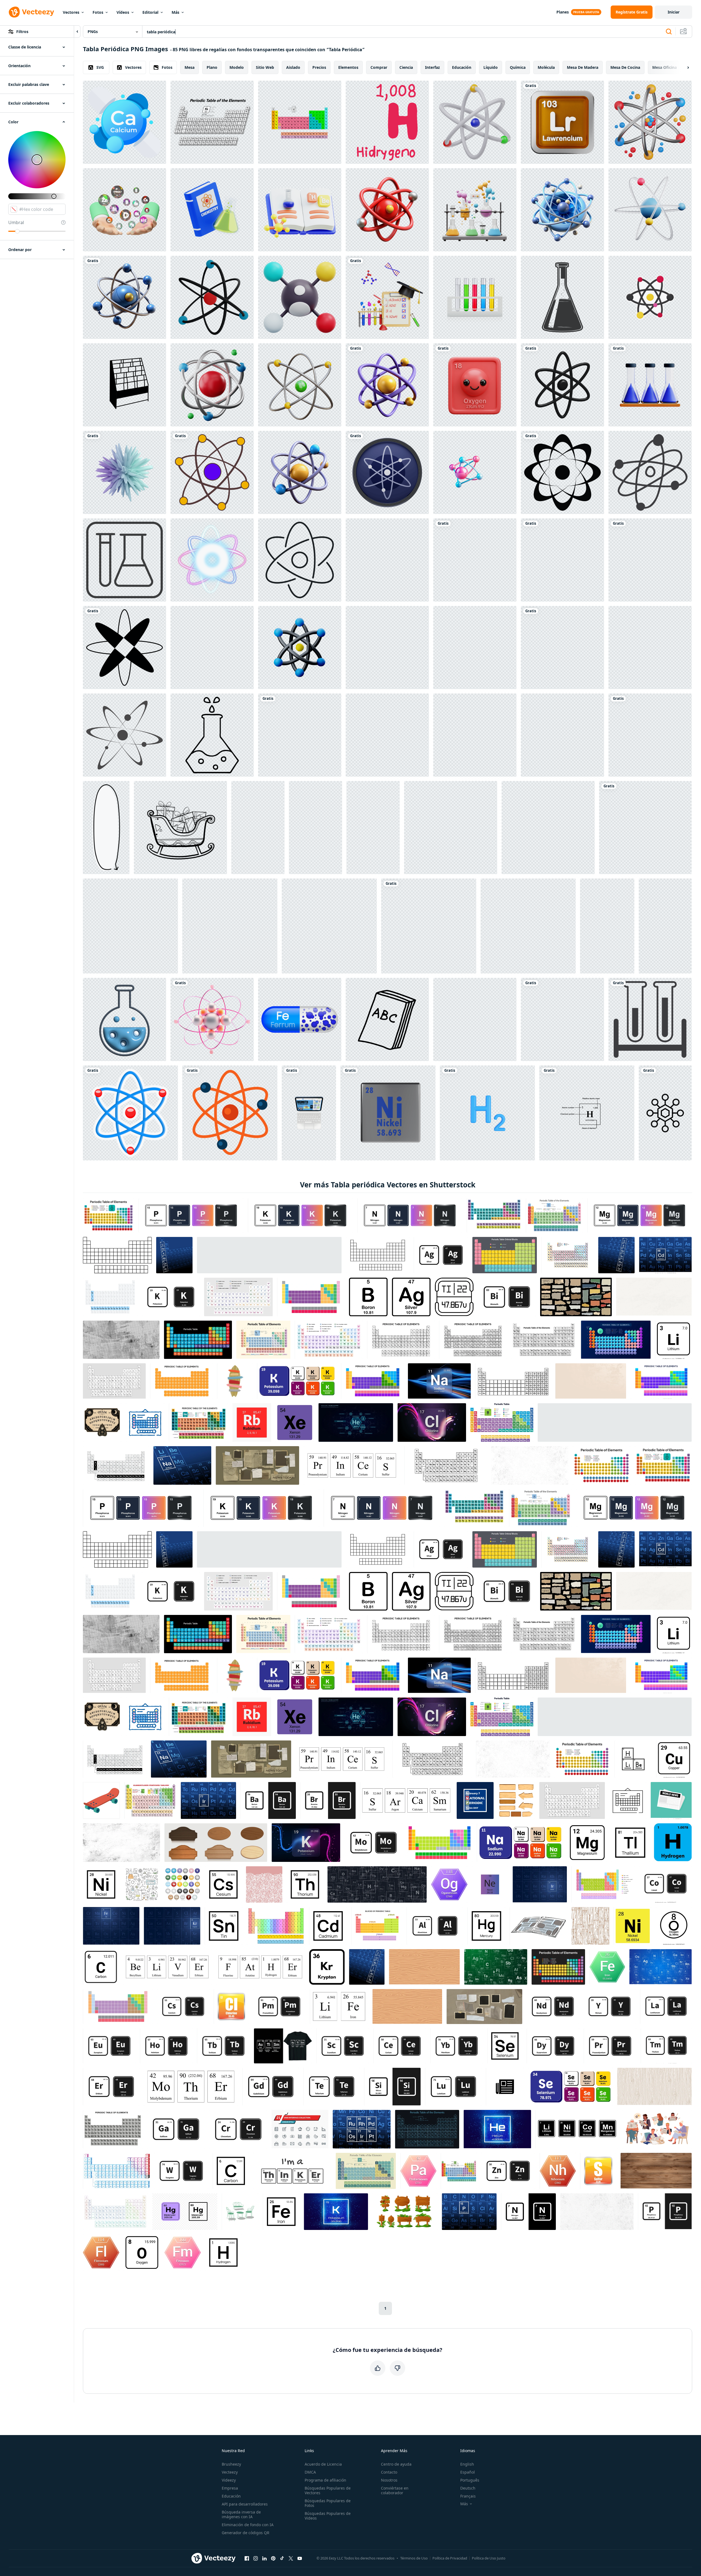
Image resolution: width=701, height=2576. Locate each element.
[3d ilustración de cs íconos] (329, 926)
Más (175, 12)
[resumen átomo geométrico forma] (124, 648)
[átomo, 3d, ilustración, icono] (230, 926)
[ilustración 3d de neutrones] (387, 735)
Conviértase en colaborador (395, 2490)
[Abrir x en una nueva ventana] (291, 2558)
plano (212, 67)
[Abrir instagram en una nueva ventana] (256, 2558)
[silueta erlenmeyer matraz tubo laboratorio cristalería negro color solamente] (562, 297)
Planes (563, 12)
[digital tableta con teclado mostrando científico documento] (309, 1113)
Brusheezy (231, 2464)
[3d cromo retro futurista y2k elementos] (650, 648)
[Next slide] (683, 67)
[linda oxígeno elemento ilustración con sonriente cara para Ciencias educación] (475, 385)
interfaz (432, 67)
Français (468, 2496)
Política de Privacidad (450, 2558)
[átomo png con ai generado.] (212, 1019)
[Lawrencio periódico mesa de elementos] (562, 122)
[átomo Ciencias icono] (562, 735)
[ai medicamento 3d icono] (316, 828)
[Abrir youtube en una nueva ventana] (300, 2558)
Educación (231, 2496)
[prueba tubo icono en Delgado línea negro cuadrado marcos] (124, 560)
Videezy (229, 2480)
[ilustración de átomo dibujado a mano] (650, 472)
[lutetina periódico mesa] (451, 828)
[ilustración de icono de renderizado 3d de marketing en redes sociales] (300, 297)
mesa (190, 67)
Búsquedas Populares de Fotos (328, 2503)
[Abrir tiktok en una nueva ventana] (282, 2558)
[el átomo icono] (429, 926)
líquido (491, 67)
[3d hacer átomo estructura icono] (650, 122)
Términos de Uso (414, 2558)
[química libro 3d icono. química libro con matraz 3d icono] (212, 210)
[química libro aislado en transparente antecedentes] (387, 648)
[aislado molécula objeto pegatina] (130, 1113)
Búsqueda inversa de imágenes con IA (241, 2514)
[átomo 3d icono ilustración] (300, 385)
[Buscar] (669, 32)
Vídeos (123, 12)
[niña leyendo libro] (607, 926)
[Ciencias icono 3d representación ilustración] (475, 122)
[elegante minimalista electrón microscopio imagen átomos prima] (124, 297)
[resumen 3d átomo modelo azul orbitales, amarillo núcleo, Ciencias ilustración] (650, 560)
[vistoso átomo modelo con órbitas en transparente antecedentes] (665, 926)
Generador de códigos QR (246, 2533)
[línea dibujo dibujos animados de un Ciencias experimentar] (212, 735)
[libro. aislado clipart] (387, 1019)
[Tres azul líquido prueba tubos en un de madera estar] (650, 385)
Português (470, 2480)
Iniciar (674, 12)
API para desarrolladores (245, 2504)
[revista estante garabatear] (124, 385)
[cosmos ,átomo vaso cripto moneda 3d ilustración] (387, 472)
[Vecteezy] (31, 12)
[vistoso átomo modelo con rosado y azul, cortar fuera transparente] (475, 472)
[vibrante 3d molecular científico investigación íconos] (124, 1019)
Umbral (16, 222)
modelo (237, 67)
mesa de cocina (625, 67)
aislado (293, 67)
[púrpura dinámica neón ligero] (212, 560)
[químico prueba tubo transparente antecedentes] (475, 297)
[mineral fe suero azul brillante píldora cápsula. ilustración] (300, 1019)
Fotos (98, 12)
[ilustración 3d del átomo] (212, 297)
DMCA (310, 2472)
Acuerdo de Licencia (323, 2464)
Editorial (150, 12)
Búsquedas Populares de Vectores (328, 2490)
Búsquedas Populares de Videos (328, 2516)
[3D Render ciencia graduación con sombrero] (387, 297)
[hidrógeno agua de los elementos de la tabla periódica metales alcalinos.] (387, 122)
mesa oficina (665, 67)
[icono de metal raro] (528, 926)
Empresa (230, 2488)
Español (468, 2472)
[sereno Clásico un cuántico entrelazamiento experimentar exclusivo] (562, 648)
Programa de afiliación (325, 2480)
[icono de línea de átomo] (300, 560)
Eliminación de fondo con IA (248, 2525)
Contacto (389, 2472)
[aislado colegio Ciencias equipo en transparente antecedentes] (562, 1019)
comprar (379, 67)
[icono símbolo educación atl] (230, 1113)
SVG (100, 67)
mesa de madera (583, 67)
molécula (546, 67)
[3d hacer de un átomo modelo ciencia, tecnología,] (387, 385)
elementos (348, 67)
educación (462, 67)
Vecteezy (230, 2472)
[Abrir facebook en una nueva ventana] (247, 2558)
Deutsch (468, 2488)
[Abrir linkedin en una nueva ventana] (264, 2558)
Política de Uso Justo (489, 2558)
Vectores (71, 12)
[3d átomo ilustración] (212, 385)
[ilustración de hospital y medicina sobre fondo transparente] (650, 1019)
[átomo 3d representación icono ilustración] (300, 648)
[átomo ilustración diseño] (645, 828)
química (518, 67)
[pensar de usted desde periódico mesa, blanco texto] (130, 926)
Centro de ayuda (396, 2464)
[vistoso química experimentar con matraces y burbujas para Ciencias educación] (475, 210)
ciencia (406, 67)
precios (319, 67)
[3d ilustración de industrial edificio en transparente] (387, 560)
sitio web (265, 67)
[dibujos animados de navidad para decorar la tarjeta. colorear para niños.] (180, 828)
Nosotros (389, 2480)
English (467, 2464)
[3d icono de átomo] (562, 385)
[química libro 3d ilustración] (300, 210)
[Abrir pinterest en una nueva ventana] (273, 2558)
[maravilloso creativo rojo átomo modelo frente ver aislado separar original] (387, 210)
